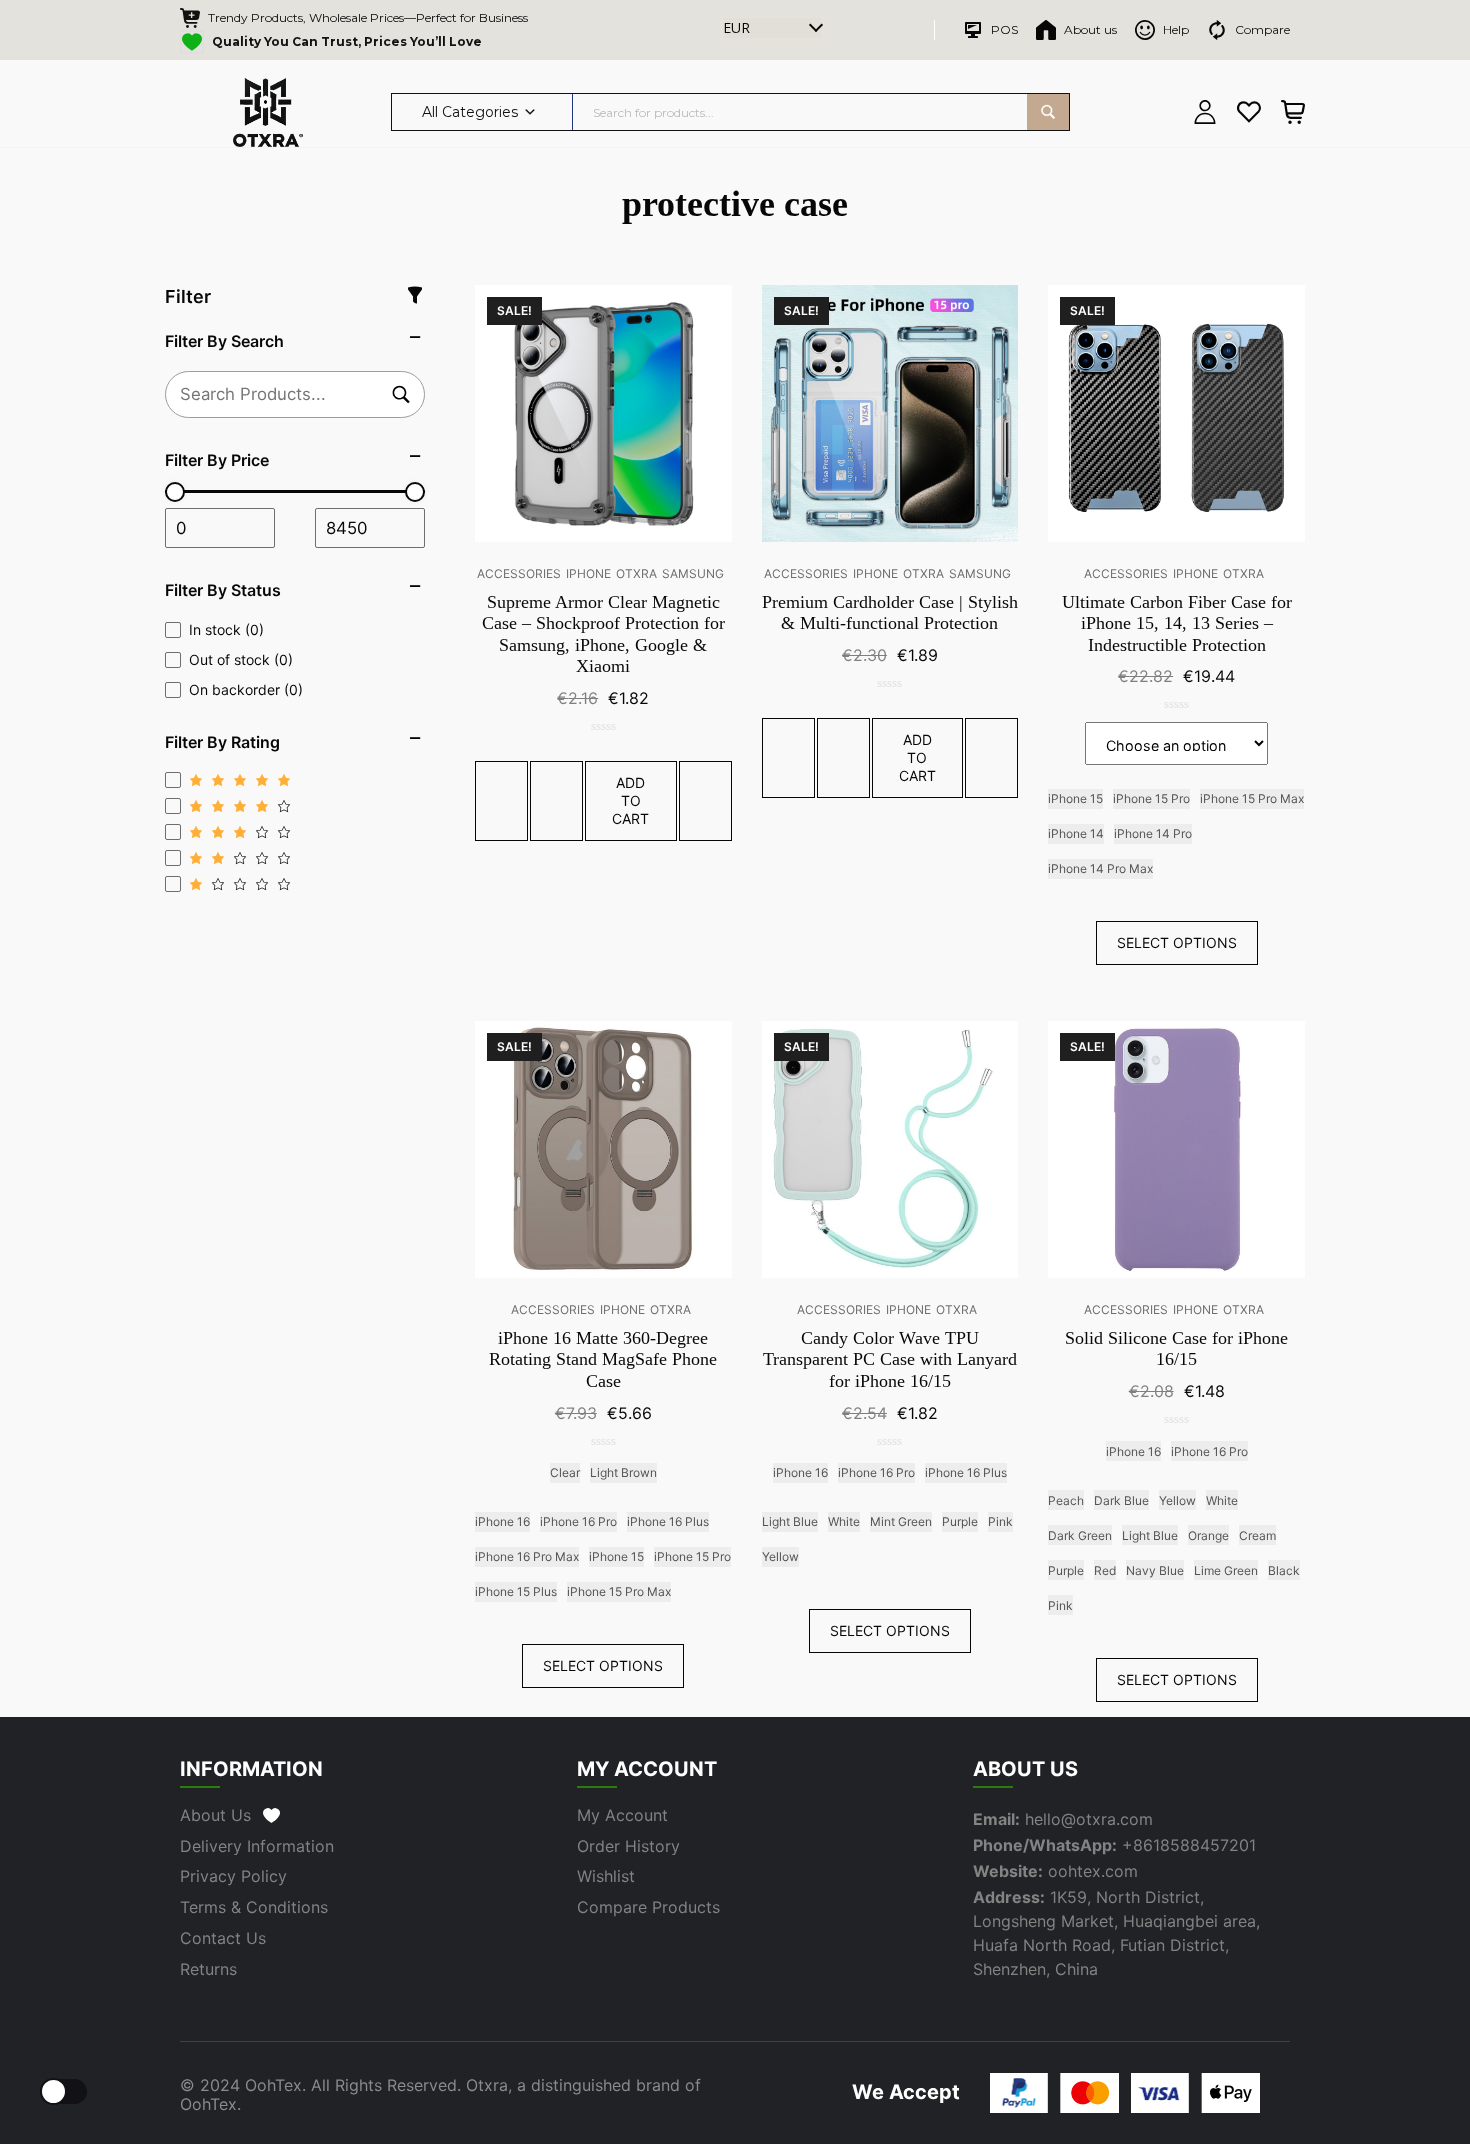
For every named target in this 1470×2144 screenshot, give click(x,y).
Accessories (519, 573)
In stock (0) (226, 629)
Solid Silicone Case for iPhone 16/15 (1176, 1349)
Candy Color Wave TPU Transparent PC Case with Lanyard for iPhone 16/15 (890, 1359)
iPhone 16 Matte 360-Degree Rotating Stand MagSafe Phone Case (603, 1359)
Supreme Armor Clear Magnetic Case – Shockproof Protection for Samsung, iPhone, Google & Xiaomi (603, 634)
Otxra (636, 573)
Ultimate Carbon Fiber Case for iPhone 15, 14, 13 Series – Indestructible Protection (1177, 623)
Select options (1177, 942)
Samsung (693, 573)
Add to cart (630, 800)
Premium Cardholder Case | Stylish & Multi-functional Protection (890, 613)
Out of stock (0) (241, 659)
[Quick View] (556, 801)
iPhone (588, 573)
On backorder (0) (246, 689)
